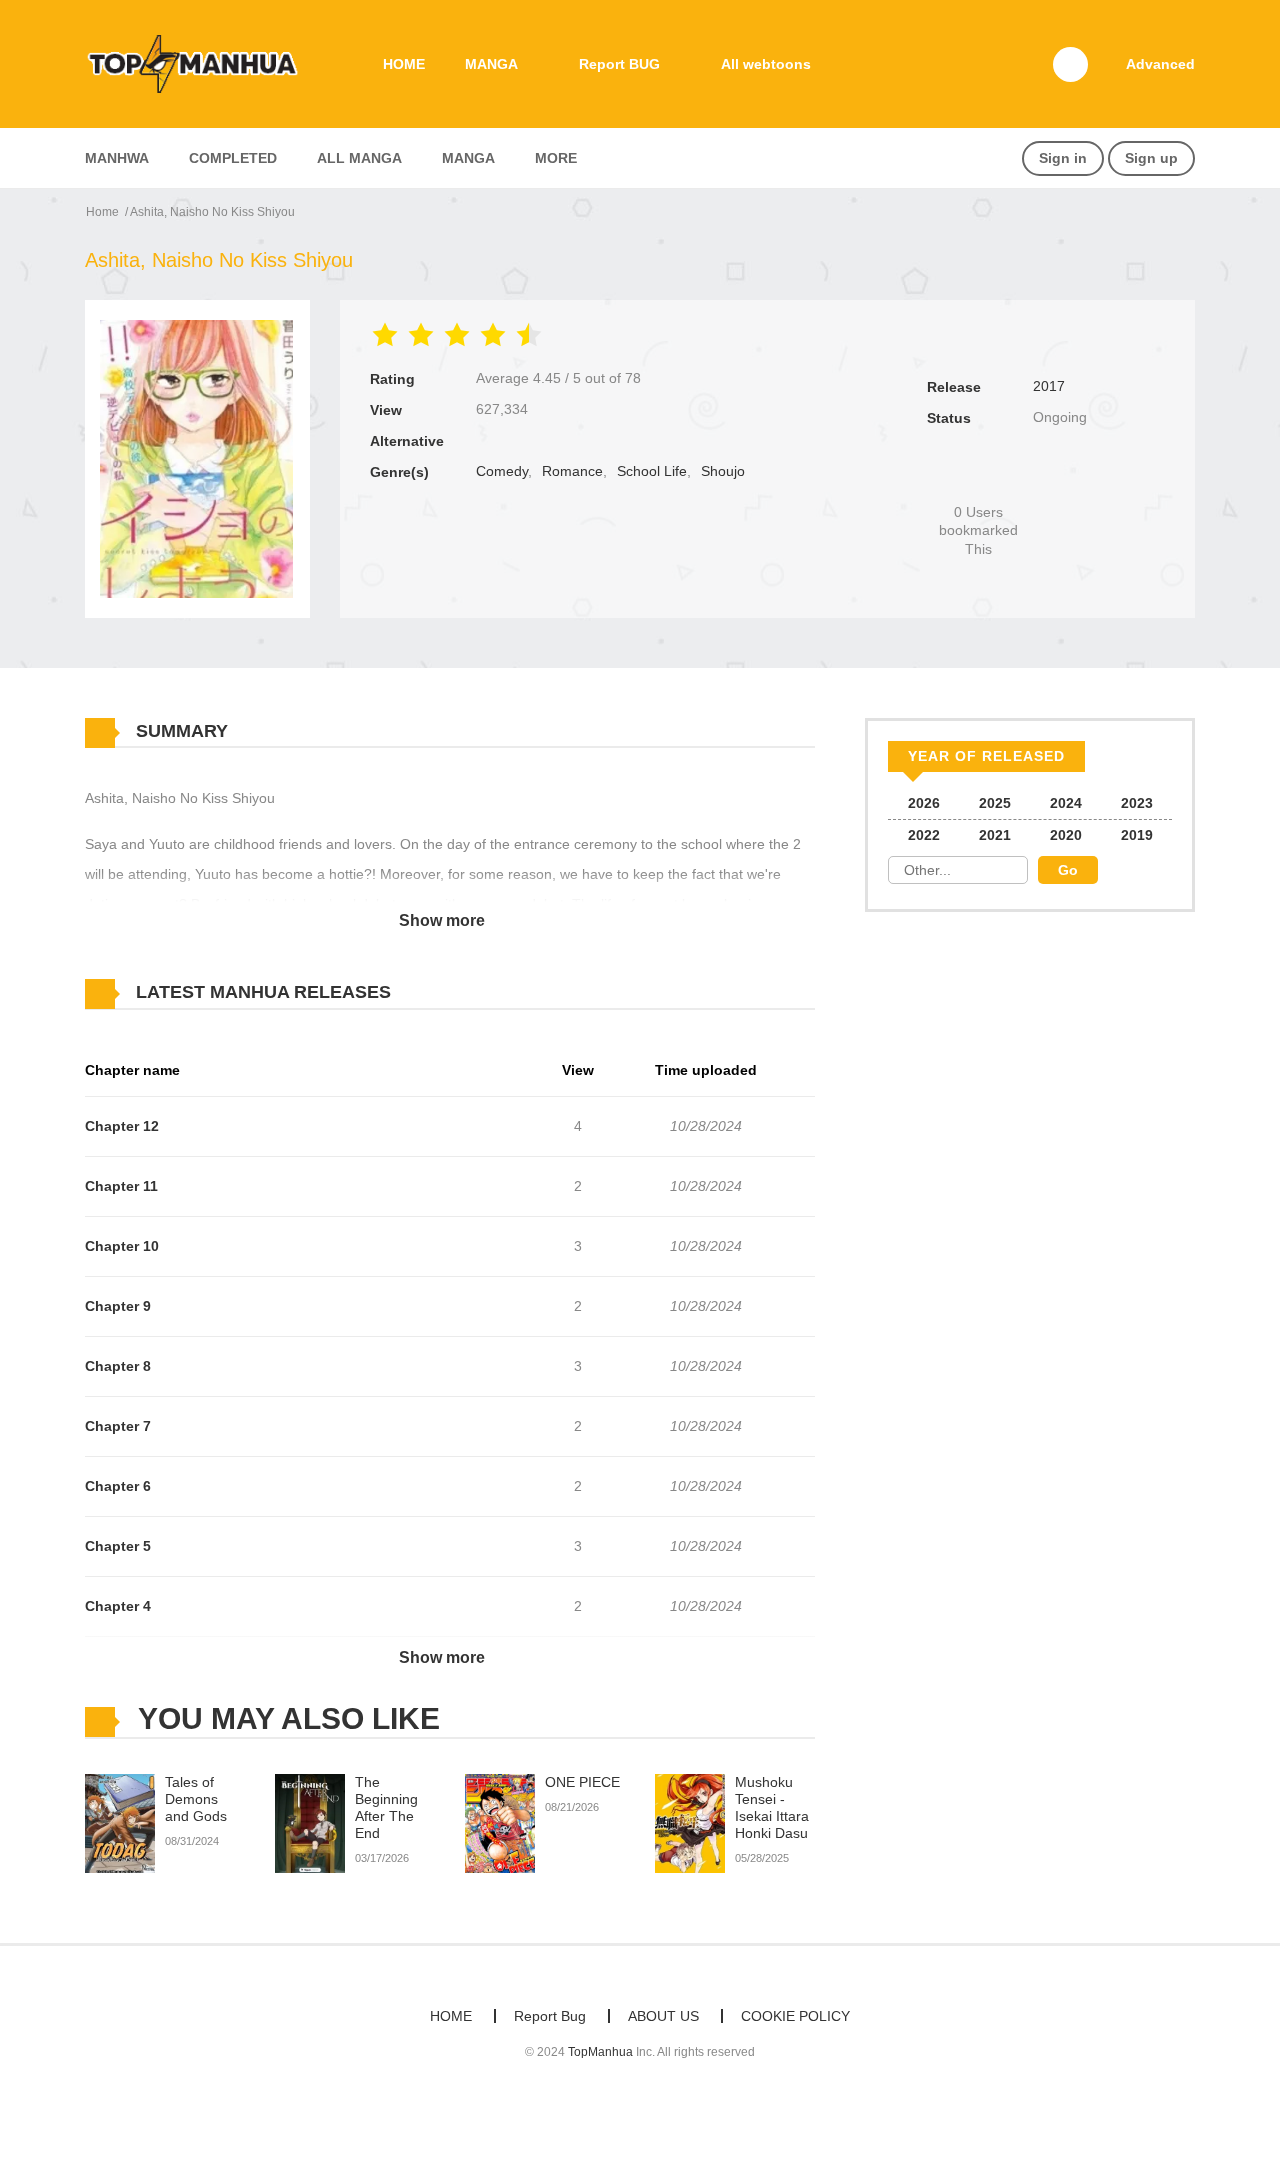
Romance (572, 471)
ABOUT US (663, 2016)
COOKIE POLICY (795, 2016)
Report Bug (550, 2016)
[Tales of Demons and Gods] (120, 1823)
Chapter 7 (118, 1426)
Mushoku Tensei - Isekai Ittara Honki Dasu (772, 1807)
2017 (1049, 386)
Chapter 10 (122, 1246)
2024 (1066, 803)
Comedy (502, 471)
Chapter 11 (121, 1186)
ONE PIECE (582, 1782)
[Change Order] (430, 993)
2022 (924, 835)
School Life (652, 471)
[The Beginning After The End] (310, 1823)
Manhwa (117, 158)
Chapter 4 (118, 1606)
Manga (468, 158)
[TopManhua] (201, 63)
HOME (404, 64)
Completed (233, 158)
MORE (556, 158)
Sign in (1063, 158)
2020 (1066, 835)
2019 (1137, 835)
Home (102, 212)
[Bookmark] (979, 478)
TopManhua (600, 2052)
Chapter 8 (118, 1366)
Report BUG (619, 64)
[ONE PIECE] (500, 1823)
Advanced (1160, 64)
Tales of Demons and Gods (196, 1799)
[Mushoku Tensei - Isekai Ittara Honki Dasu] (690, 1823)
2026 (924, 803)
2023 (1137, 803)
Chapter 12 (122, 1126)
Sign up (1151, 158)
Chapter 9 (118, 1306)
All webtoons (766, 64)
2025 (995, 803)
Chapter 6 (118, 1486)
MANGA (491, 64)
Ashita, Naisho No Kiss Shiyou (212, 212)
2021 (995, 835)
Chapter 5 (118, 1546)
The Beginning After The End (386, 1807)
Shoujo (723, 471)
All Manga (359, 158)
